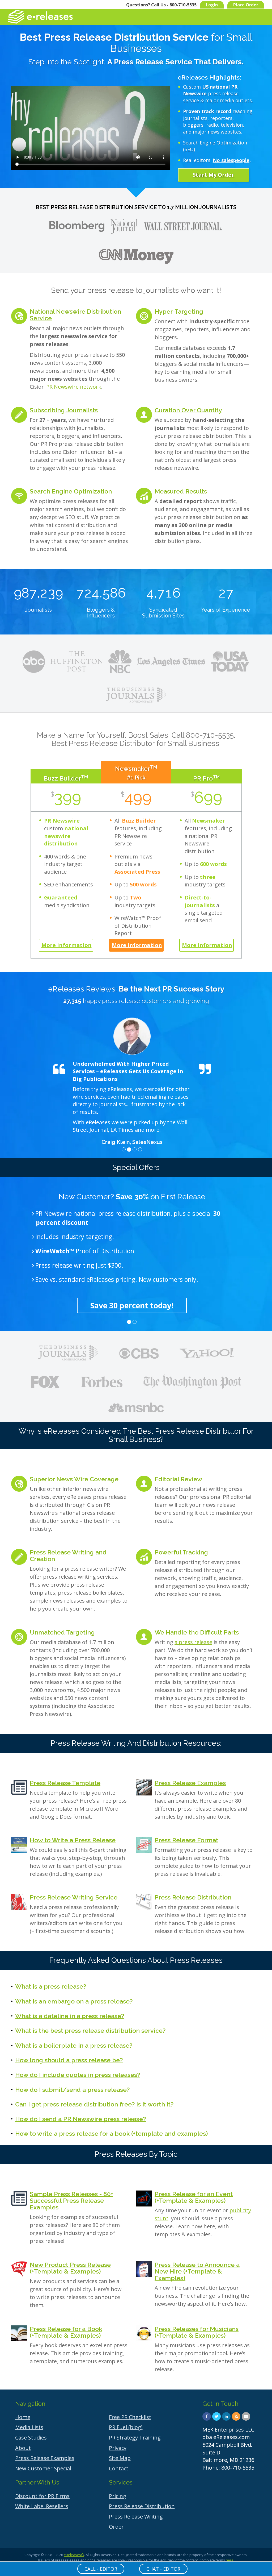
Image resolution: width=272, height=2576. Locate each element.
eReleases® (74, 2547)
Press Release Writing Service (74, 1890)
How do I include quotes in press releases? (78, 2067)
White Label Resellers (42, 2498)
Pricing (118, 2488)
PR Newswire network (74, 387)
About (23, 2440)
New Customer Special (43, 2461)
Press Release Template (65, 1775)
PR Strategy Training (135, 2430)
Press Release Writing (136, 2509)
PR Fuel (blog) (126, 2419)
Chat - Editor (163, 2569)
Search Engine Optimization (71, 491)
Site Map (120, 2450)
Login (212, 5)
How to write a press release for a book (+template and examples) (112, 2126)
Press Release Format (186, 1832)
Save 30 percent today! (132, 1298)
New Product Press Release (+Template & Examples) (70, 2260)
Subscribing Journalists (64, 410)
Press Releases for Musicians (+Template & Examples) (197, 2324)
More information (67, 945)
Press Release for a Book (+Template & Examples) (66, 2324)
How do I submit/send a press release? (72, 2082)
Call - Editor (101, 2569)
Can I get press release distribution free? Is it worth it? (94, 2096)
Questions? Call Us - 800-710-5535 (161, 5)
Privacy (118, 2440)
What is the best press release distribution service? (90, 2023)
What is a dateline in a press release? (70, 2008)
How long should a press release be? (69, 2052)
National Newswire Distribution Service (75, 315)
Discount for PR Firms (42, 2488)
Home (23, 2409)
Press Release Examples (190, 1775)
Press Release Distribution (193, 1890)
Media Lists (29, 2419)
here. (230, 2552)
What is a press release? (51, 1979)
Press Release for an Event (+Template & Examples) (194, 2189)
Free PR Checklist (130, 2409)
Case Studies (31, 2430)
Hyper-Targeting (179, 311)
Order (116, 2519)
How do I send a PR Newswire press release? (80, 2111)
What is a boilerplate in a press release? (74, 2038)
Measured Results (181, 491)
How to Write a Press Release (73, 1832)
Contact (119, 2461)
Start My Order (213, 175)
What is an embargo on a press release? (74, 1994)
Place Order (246, 5)
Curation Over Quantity (188, 410)
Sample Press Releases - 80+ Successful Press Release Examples (71, 2193)
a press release (193, 1634)
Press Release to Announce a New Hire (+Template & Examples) (197, 2263)
